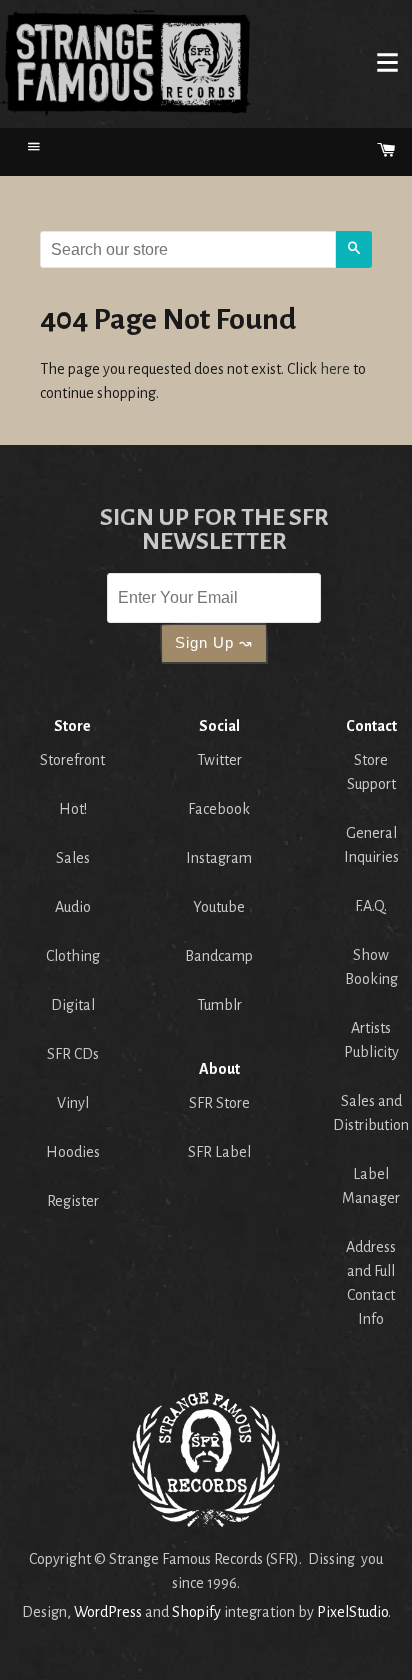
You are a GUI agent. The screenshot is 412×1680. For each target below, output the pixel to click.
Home (126, 62)
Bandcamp (219, 956)
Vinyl (73, 1103)
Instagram (219, 858)
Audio (73, 907)
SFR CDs (73, 1054)
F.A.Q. (371, 906)
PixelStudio (352, 1612)
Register (73, 1201)
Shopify (196, 1612)
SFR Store (219, 1103)
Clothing (73, 956)
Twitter (219, 760)
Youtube (219, 907)
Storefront (72, 760)
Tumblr (219, 1005)
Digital (73, 1005)
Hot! (73, 809)
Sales (73, 858)
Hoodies (73, 1152)
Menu (387, 62)
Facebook (219, 809)
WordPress (108, 1612)
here (335, 369)
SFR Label (219, 1152)
